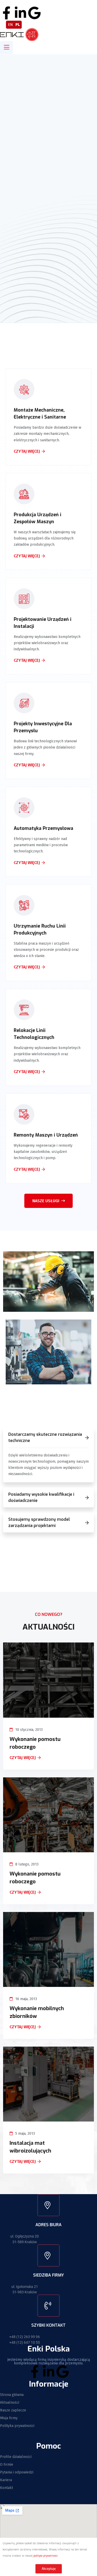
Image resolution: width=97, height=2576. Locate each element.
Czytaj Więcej (23, 1758)
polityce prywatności (46, 2556)
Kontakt (6, 2488)
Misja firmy (9, 2418)
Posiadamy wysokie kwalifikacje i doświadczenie (41, 1497)
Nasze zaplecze (13, 2410)
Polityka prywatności (17, 2426)
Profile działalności (16, 2457)
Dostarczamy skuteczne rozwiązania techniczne (45, 1437)
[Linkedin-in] (20, 13)
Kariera (6, 2480)
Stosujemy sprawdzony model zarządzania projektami (39, 1522)
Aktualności (10, 2403)
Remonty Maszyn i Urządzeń (46, 1135)
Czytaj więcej (27, 452)
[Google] (34, 13)
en (10, 25)
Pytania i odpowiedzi (17, 2472)
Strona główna (12, 2395)
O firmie (7, 2465)
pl (18, 25)
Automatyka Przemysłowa (43, 828)
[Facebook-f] (6, 13)
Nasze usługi (46, 1201)
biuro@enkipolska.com (64, 3)
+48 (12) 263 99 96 (25, 2337)
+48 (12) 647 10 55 (18, 3)
